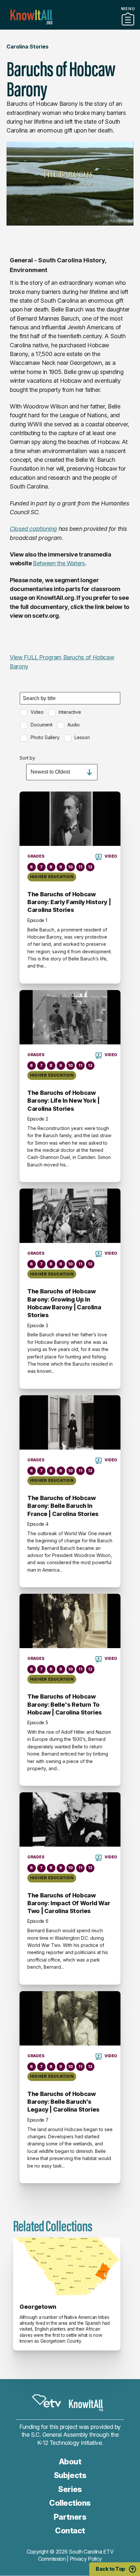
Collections (70, 2503)
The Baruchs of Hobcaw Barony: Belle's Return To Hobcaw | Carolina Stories (65, 1704)
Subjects (70, 2475)
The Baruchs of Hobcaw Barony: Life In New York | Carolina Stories (63, 1101)
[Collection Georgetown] (67, 2266)
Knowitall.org (31, 17)
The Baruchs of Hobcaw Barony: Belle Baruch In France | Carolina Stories (63, 1506)
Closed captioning (33, 529)
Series (70, 2489)
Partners (70, 27)
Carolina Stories (28, 47)
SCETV (47, 2401)
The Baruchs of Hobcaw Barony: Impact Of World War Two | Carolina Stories (69, 1903)
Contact (70, 2531)
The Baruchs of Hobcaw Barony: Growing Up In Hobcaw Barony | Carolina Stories (64, 1303)
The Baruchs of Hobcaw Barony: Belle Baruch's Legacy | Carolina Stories (63, 2102)
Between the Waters (59, 563)
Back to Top (110, 2569)
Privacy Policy (86, 2559)
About (70, 2462)
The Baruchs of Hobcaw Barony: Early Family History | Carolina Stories (69, 902)
